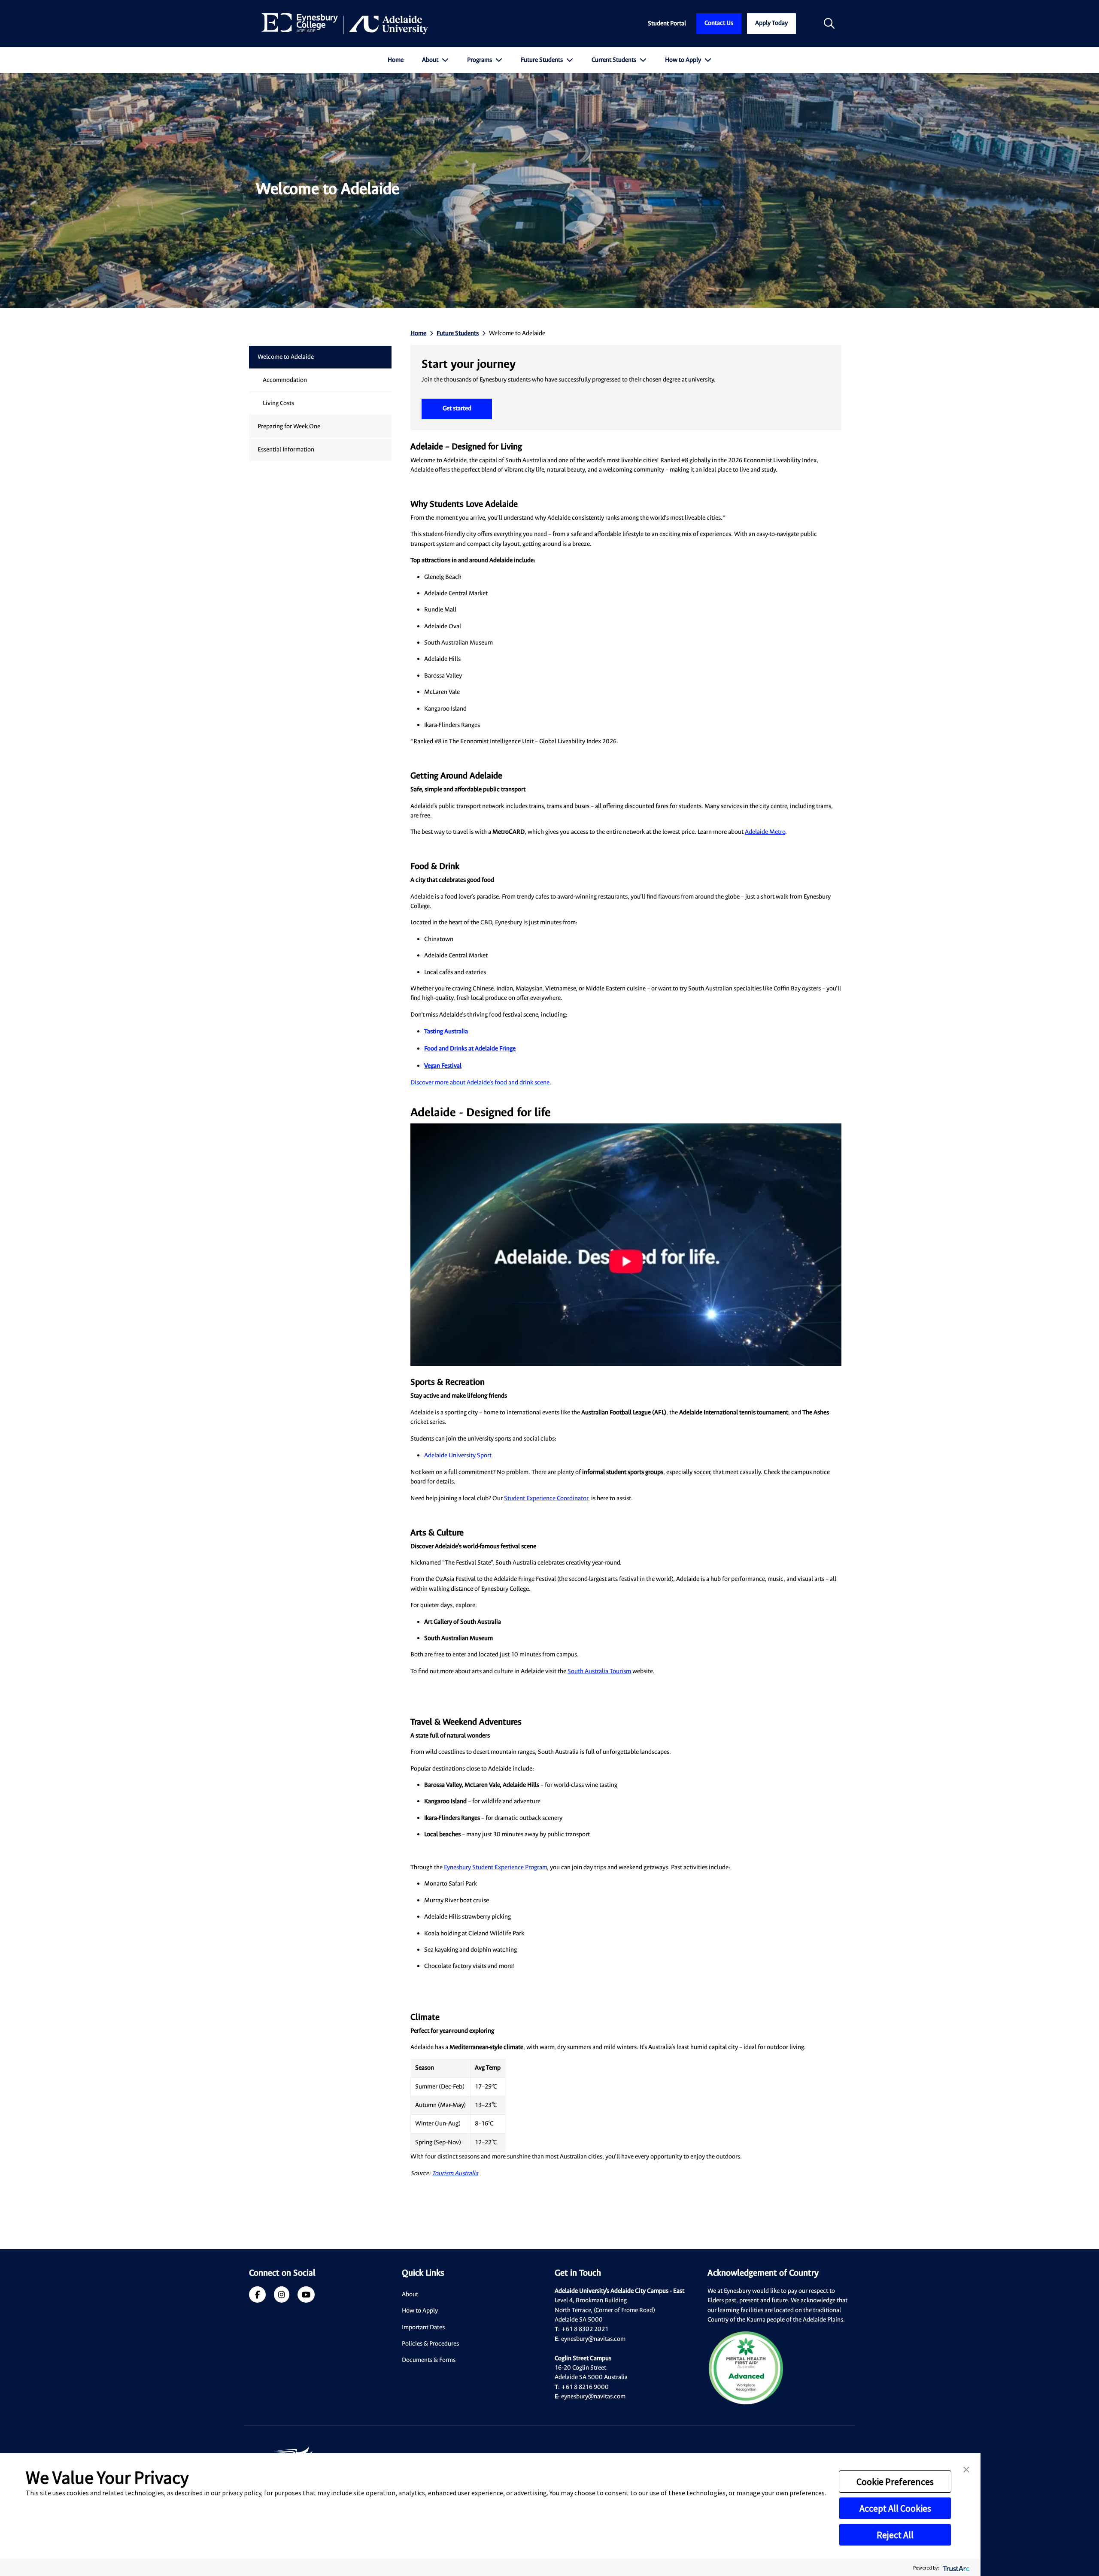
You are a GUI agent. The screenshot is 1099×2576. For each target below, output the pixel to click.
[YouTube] (306, 2296)
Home (396, 60)
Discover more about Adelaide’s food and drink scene (480, 1082)
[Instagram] (282, 2296)
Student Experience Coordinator (547, 1498)
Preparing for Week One (289, 426)
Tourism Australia (455, 2173)
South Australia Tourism (599, 1671)
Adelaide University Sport (458, 1455)
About (431, 60)
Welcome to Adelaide (286, 357)
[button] (966, 2469)
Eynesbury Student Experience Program (495, 1867)
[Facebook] (257, 2296)
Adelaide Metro (765, 832)
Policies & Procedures (430, 2344)
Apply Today (771, 23)
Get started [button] (457, 408)
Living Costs (278, 403)
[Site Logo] (345, 24)
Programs (480, 60)
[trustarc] (955, 2568)
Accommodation (285, 380)
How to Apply (684, 60)
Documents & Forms (429, 2360)
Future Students (542, 60)
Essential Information (286, 450)
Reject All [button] (895, 2535)
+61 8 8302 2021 (585, 2329)
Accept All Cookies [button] (895, 2508)
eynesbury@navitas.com (593, 2339)
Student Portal (667, 23)
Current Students (615, 60)
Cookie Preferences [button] (895, 2482)
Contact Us (719, 23)
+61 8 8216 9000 (585, 2387)
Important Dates (423, 2327)
